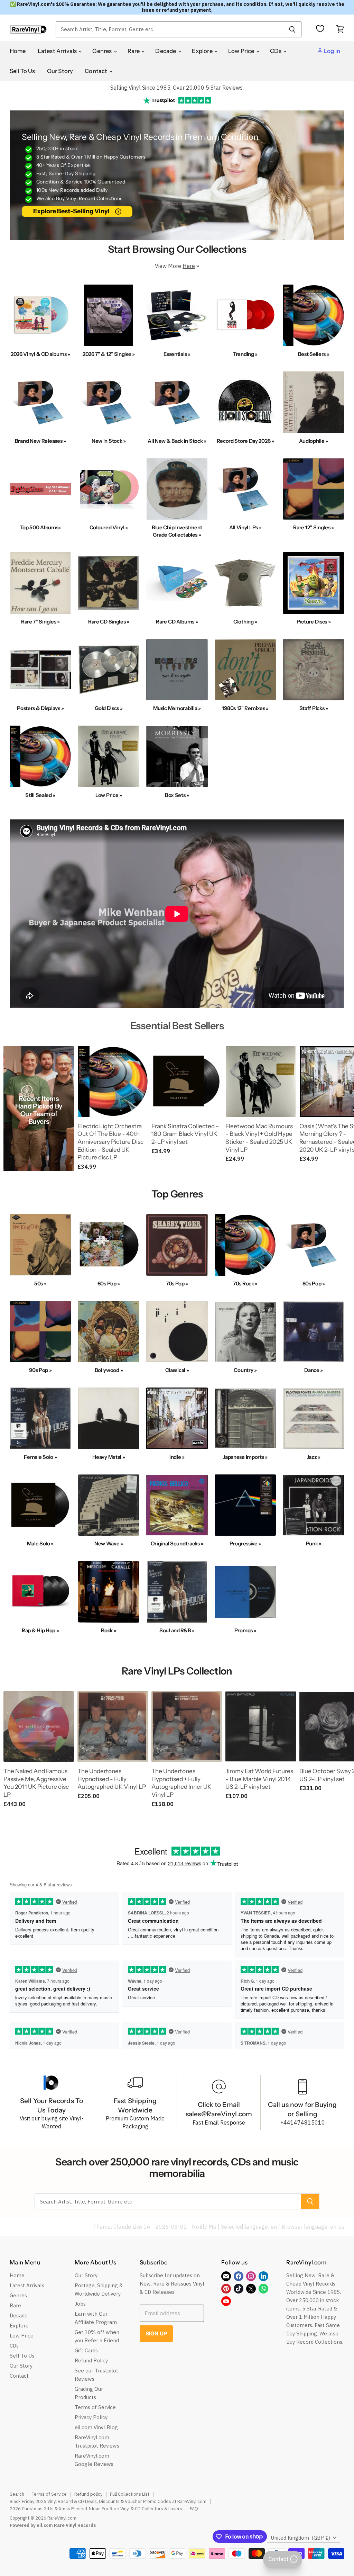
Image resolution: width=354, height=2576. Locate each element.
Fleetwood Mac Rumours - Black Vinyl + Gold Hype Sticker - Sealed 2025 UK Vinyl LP (259, 1138)
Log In (332, 51)
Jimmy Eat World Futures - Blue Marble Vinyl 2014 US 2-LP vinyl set (259, 1779)
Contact (96, 71)
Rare (134, 51)
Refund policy (88, 2494)
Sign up (156, 2333)
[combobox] (169, 29)
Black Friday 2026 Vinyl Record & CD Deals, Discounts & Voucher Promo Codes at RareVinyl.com (108, 2501)
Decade (166, 51)
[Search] (292, 29)
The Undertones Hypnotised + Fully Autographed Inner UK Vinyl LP (181, 1783)
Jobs (80, 2304)
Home (18, 51)
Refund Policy (91, 2360)
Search (17, 2494)
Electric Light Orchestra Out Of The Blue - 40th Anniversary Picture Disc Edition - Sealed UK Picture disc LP (110, 1142)
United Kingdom (300, 2538)
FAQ (194, 2509)
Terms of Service (95, 2407)
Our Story (60, 71)
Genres (103, 51)
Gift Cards (86, 2350)
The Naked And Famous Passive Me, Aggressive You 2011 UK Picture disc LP (36, 1783)
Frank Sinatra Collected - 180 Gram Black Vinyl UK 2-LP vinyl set (185, 1134)
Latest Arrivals (58, 51)
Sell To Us (22, 71)
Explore (203, 51)
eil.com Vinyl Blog (96, 2427)
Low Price (242, 51)
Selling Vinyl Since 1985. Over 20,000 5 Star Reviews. (177, 88)
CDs (276, 51)
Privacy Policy (91, 2417)
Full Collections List (130, 2494)
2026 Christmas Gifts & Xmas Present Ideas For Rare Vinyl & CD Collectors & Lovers (96, 2509)
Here (189, 266)
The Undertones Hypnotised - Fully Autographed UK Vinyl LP (112, 1779)
